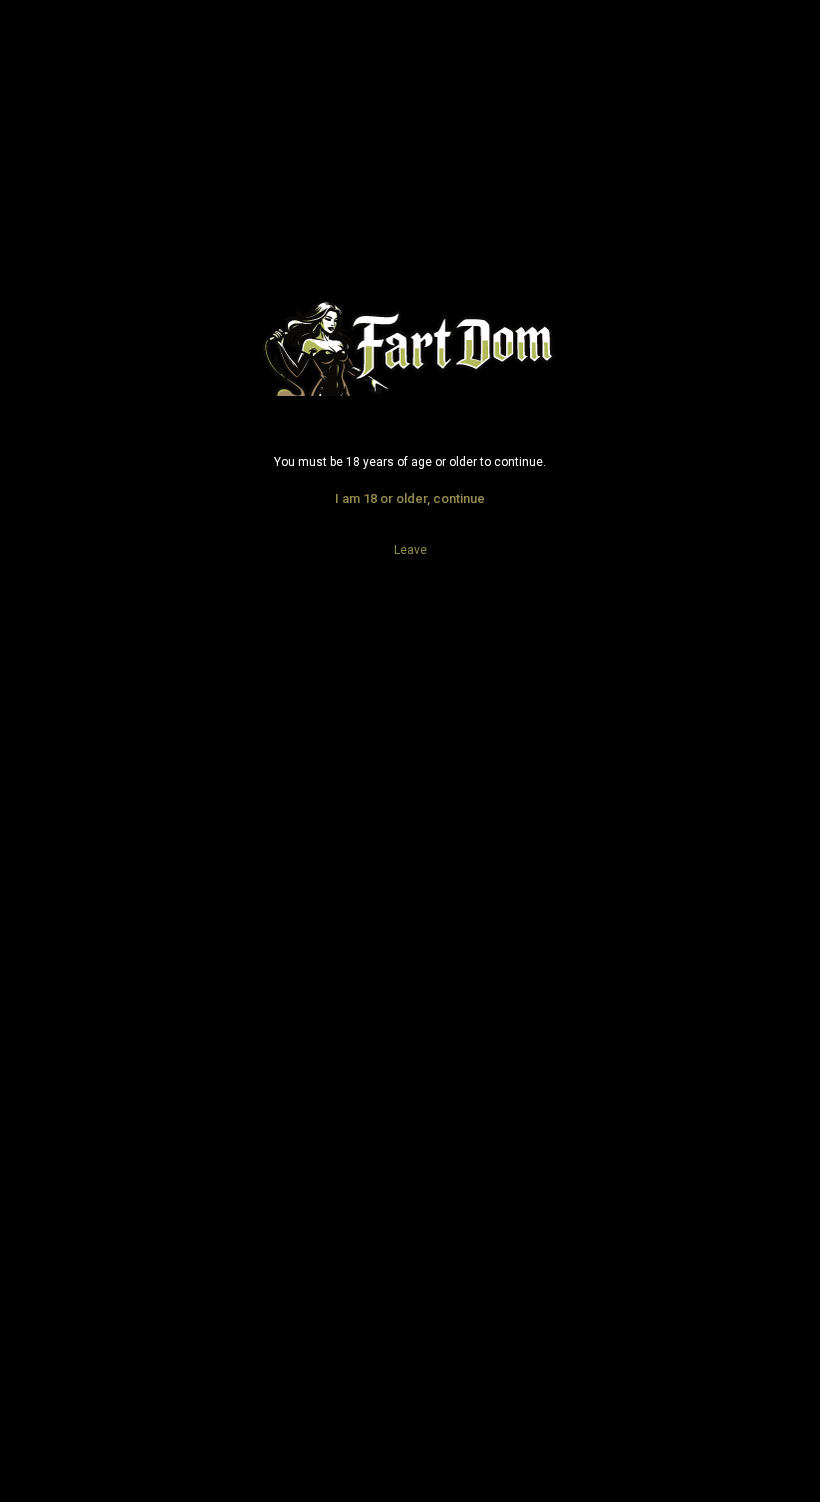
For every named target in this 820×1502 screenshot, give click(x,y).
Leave (410, 550)
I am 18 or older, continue (410, 498)
